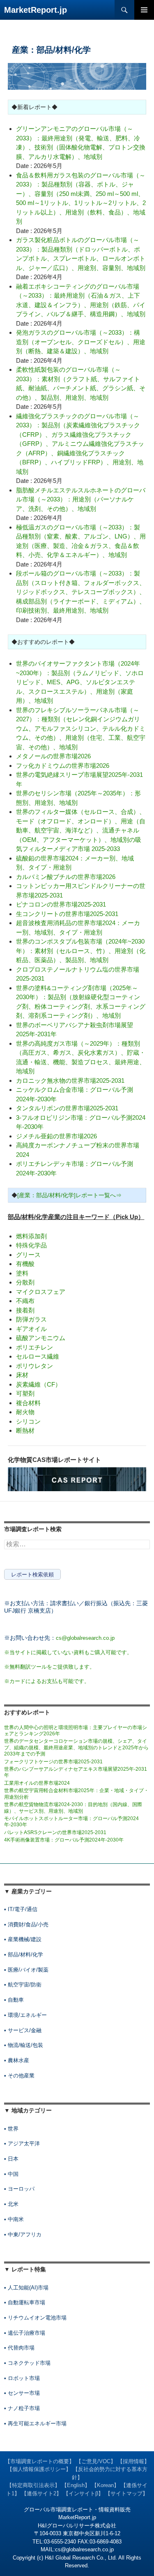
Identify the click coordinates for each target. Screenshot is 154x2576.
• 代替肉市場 (19, 2348)
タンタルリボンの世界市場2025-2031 (67, 1108)
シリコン (28, 1421)
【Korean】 (105, 2485)
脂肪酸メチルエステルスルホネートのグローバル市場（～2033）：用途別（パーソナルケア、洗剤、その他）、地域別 (81, 499)
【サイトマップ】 (126, 2493)
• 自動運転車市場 (25, 2302)
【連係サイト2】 (41, 2493)
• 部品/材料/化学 (24, 1955)
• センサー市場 (22, 2393)
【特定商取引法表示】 (33, 2485)
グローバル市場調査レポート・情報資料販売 (77, 2510)
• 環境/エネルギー (25, 2015)
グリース (28, 1255)
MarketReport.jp (36, 10)
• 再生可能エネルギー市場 (35, 2423)
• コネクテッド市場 (27, 2363)
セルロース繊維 (38, 1356)
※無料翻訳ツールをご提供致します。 (49, 1667)
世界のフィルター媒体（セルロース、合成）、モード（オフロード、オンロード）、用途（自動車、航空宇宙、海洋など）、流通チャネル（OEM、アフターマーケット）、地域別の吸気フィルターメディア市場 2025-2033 (81, 830)
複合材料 (28, 1403)
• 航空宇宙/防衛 (23, 1985)
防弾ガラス (31, 1319)
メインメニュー (144, 10)
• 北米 (11, 2204)
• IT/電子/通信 (21, 1909)
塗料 (22, 1273)
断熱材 (25, 1430)
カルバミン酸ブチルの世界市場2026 (66, 877)
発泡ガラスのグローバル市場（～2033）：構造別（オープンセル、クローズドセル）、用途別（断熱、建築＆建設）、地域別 (81, 342)
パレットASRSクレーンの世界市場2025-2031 (55, 1832)
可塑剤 (25, 1393)
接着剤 (25, 1310)
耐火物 (25, 1412)
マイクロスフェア (41, 1292)
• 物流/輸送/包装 (24, 2045)
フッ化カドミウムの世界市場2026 (63, 766)
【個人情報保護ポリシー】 (39, 2469)
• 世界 (11, 2129)
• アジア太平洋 (22, 2144)
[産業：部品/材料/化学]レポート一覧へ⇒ (69, 1195)
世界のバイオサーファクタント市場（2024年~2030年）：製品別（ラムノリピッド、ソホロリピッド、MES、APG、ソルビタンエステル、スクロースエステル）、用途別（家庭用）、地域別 (80, 682)
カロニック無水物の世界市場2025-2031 (70, 1081)
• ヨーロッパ (19, 2189)
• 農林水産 (17, 2060)
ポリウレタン (34, 1366)
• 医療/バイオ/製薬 (26, 1970)
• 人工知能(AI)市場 (26, 2288)
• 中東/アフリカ (23, 2234)
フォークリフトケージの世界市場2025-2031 (53, 1762)
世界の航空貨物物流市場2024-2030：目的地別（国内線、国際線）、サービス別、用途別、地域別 (73, 1808)
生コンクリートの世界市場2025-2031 (67, 914)
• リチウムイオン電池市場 (35, 2318)
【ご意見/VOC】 (96, 2461)
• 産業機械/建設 (23, 1939)
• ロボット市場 (22, 2378)
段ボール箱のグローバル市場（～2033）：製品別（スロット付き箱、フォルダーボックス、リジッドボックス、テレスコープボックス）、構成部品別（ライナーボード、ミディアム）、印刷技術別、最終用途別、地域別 (81, 592)
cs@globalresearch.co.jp (85, 1638)
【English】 (76, 2485)
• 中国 (11, 2174)
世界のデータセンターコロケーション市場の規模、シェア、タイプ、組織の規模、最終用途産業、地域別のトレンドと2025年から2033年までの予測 (76, 1747)
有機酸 (25, 1264)
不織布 (25, 1301)
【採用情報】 (133, 2461)
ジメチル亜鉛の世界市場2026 (56, 1136)
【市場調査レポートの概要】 (40, 2461)
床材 (22, 1375)
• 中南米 (14, 2219)
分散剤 (25, 1282)
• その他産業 (19, 2076)
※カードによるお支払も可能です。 (47, 1681)
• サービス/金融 (23, 2030)
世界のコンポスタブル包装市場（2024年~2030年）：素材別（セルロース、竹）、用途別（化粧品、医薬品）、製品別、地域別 (81, 951)
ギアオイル (31, 1329)
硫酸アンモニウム (41, 1338)
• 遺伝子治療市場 (25, 2333)
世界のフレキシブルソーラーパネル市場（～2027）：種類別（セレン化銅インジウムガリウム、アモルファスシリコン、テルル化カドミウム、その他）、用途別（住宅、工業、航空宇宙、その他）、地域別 (81, 729)
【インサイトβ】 (83, 2493)
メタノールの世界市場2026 (53, 756)
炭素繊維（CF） (39, 1384)
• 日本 (11, 2159)
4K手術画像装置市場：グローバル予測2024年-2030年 (64, 1840)
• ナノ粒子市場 (22, 2408)
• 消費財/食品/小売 (26, 1924)
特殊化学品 (31, 1245)
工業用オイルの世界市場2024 (37, 1783)
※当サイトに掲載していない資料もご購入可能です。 (68, 1652)
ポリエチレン (34, 1347)
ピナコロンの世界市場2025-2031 (61, 904)
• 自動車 (14, 2000)
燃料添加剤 (31, 1236)
